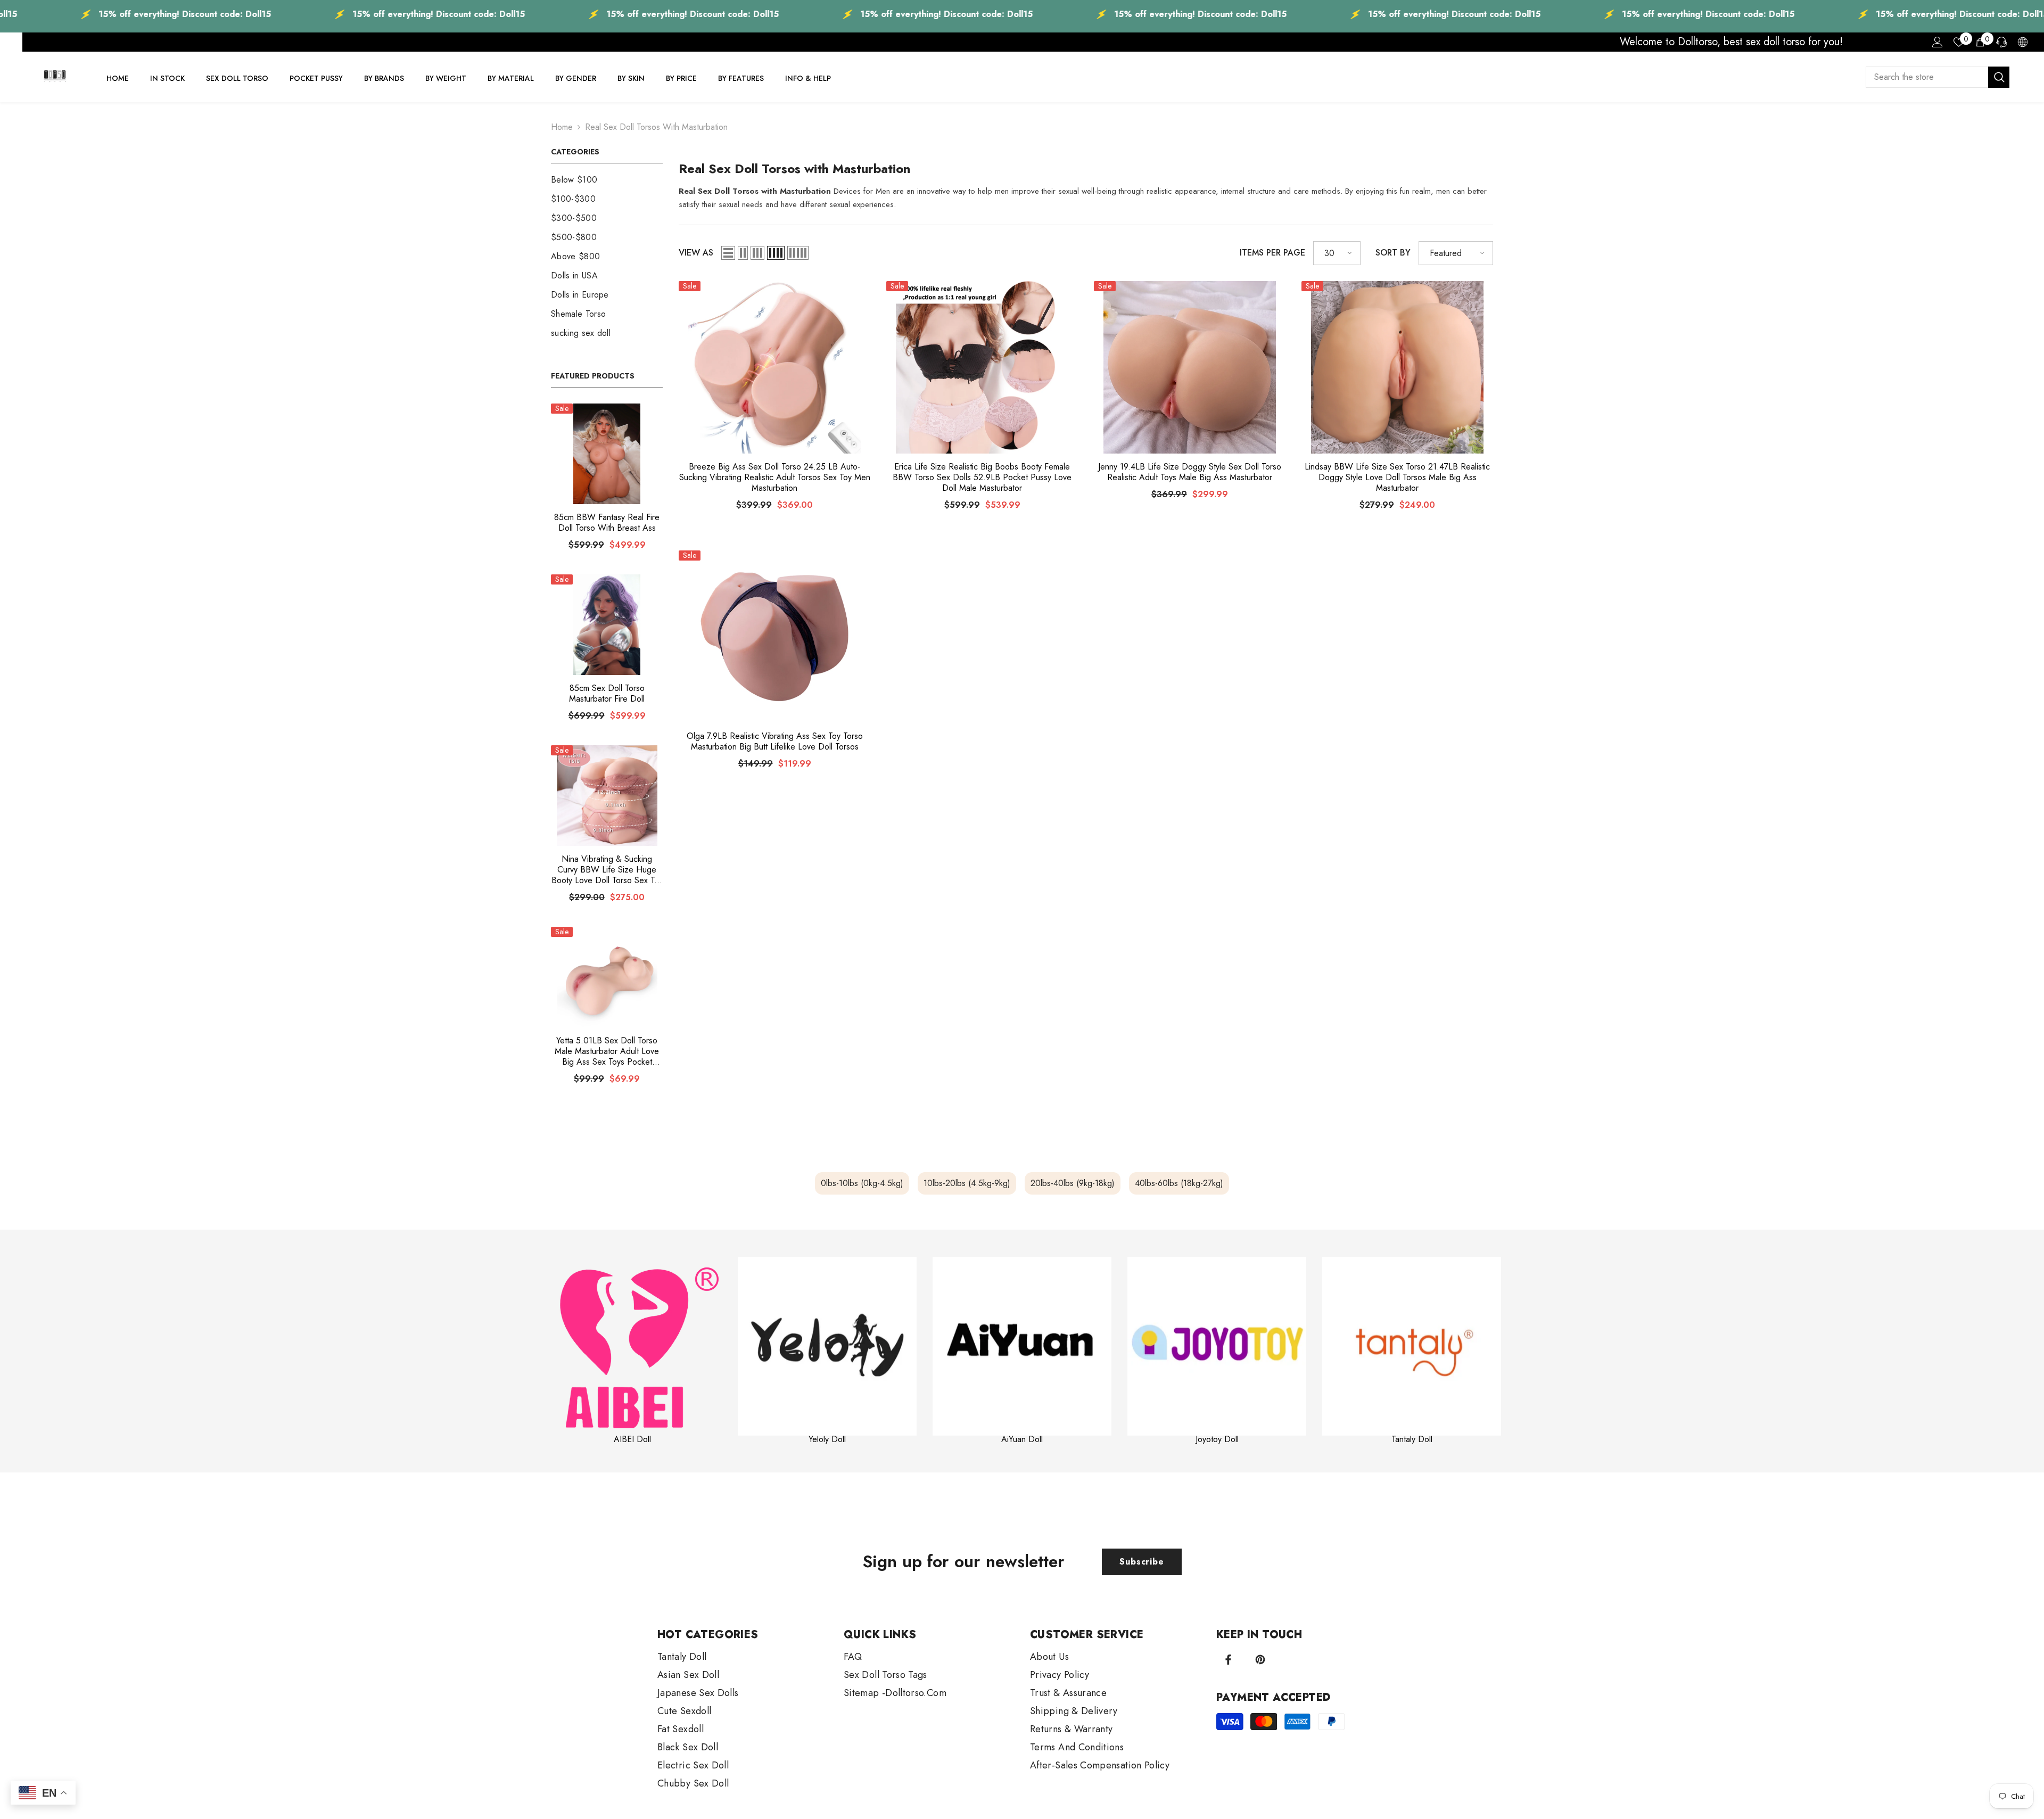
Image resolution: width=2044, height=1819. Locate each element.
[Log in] (1938, 42)
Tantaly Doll (1412, 1439)
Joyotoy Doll (1217, 1439)
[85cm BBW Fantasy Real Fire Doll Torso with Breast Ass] (607, 454)
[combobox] (1927, 77)
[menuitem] (607, 180)
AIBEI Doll (632, 1439)
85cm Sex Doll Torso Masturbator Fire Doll (607, 694)
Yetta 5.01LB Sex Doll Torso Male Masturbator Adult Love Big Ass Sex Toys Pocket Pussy (607, 1051)
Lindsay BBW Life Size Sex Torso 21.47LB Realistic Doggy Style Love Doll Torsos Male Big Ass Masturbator (1397, 478)
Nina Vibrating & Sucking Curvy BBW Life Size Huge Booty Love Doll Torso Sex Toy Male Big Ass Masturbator (607, 870)
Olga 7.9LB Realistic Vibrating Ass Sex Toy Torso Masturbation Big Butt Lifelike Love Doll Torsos (775, 742)
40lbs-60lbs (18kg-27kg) (1179, 1183)
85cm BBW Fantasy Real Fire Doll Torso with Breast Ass (607, 523)
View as (696, 253)
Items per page (1272, 253)
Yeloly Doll (827, 1439)
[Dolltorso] (632, 1346)
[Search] (1938, 77)
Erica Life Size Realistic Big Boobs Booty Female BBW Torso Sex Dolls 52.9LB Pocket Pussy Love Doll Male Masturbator (982, 478)
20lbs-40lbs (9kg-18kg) (1073, 1183)
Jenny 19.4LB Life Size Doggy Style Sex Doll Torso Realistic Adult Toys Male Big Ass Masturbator (1190, 472)
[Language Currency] (2023, 42)
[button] (728, 253)
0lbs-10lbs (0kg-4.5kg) (862, 1183)
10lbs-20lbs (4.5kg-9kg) (967, 1183)
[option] (632, 1351)
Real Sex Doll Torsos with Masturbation (656, 127)
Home (562, 127)
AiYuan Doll (1022, 1439)
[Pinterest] (1260, 1660)
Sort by (1393, 253)
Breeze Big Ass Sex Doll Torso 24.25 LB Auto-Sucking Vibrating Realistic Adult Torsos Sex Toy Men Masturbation (775, 478)
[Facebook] (1228, 1660)
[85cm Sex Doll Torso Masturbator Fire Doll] (607, 625)
